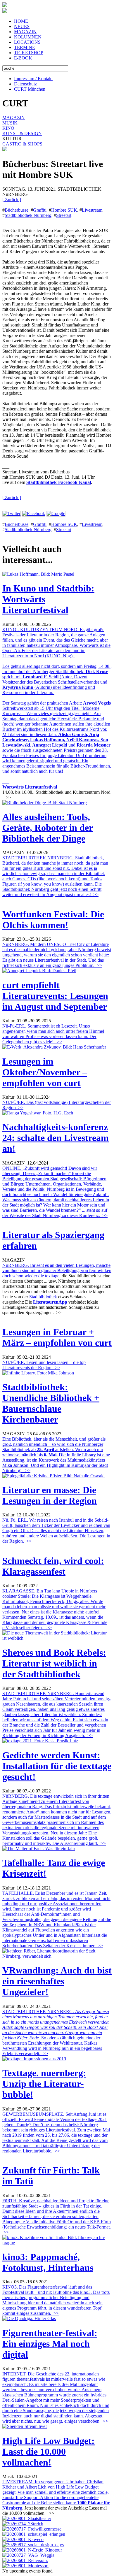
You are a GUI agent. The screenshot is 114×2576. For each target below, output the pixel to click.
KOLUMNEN (28, 37)
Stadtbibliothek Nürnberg (28, 215)
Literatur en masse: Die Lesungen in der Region (50, 1495)
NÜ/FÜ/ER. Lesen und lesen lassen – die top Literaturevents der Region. (44, 1365)
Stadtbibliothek (43, 1297)
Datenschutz (25, 84)
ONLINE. (56, 1192)
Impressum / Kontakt (33, 79)
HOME (21, 21)
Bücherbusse (17, 210)
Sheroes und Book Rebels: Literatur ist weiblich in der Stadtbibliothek (54, 1663)
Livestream (92, 210)
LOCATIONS (27, 42)
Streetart (64, 215)
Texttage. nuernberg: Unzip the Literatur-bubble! (44, 2084)
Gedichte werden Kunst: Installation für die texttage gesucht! (57, 1766)
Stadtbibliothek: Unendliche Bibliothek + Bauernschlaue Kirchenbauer (51, 1403)
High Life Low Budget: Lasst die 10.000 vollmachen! (49, 2452)
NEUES (22, 26)
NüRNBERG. (57, 1271)
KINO (8, 128)
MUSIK (10, 123)
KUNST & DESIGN (22, 133)
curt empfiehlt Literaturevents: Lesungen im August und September (55, 996)
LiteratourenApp (50, 1302)
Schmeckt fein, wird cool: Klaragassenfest (53, 1566)
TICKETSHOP (29, 53)
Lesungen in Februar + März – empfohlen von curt (57, 1337)
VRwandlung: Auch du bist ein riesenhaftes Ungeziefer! (57, 1981)
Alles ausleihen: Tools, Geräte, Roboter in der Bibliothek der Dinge (48, 828)
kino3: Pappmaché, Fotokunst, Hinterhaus (48, 2262)
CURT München (30, 89)
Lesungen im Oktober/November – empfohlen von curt (45, 1072)
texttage (52, 1276)
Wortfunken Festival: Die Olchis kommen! (53, 920)
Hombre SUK (64, 210)
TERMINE (25, 47)
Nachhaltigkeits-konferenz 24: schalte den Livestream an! (56, 1138)
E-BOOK (23, 58)
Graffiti (40, 210)
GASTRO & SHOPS (22, 144)
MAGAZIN (25, 32)
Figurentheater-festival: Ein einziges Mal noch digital (50, 2344)
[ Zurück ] (12, 200)
